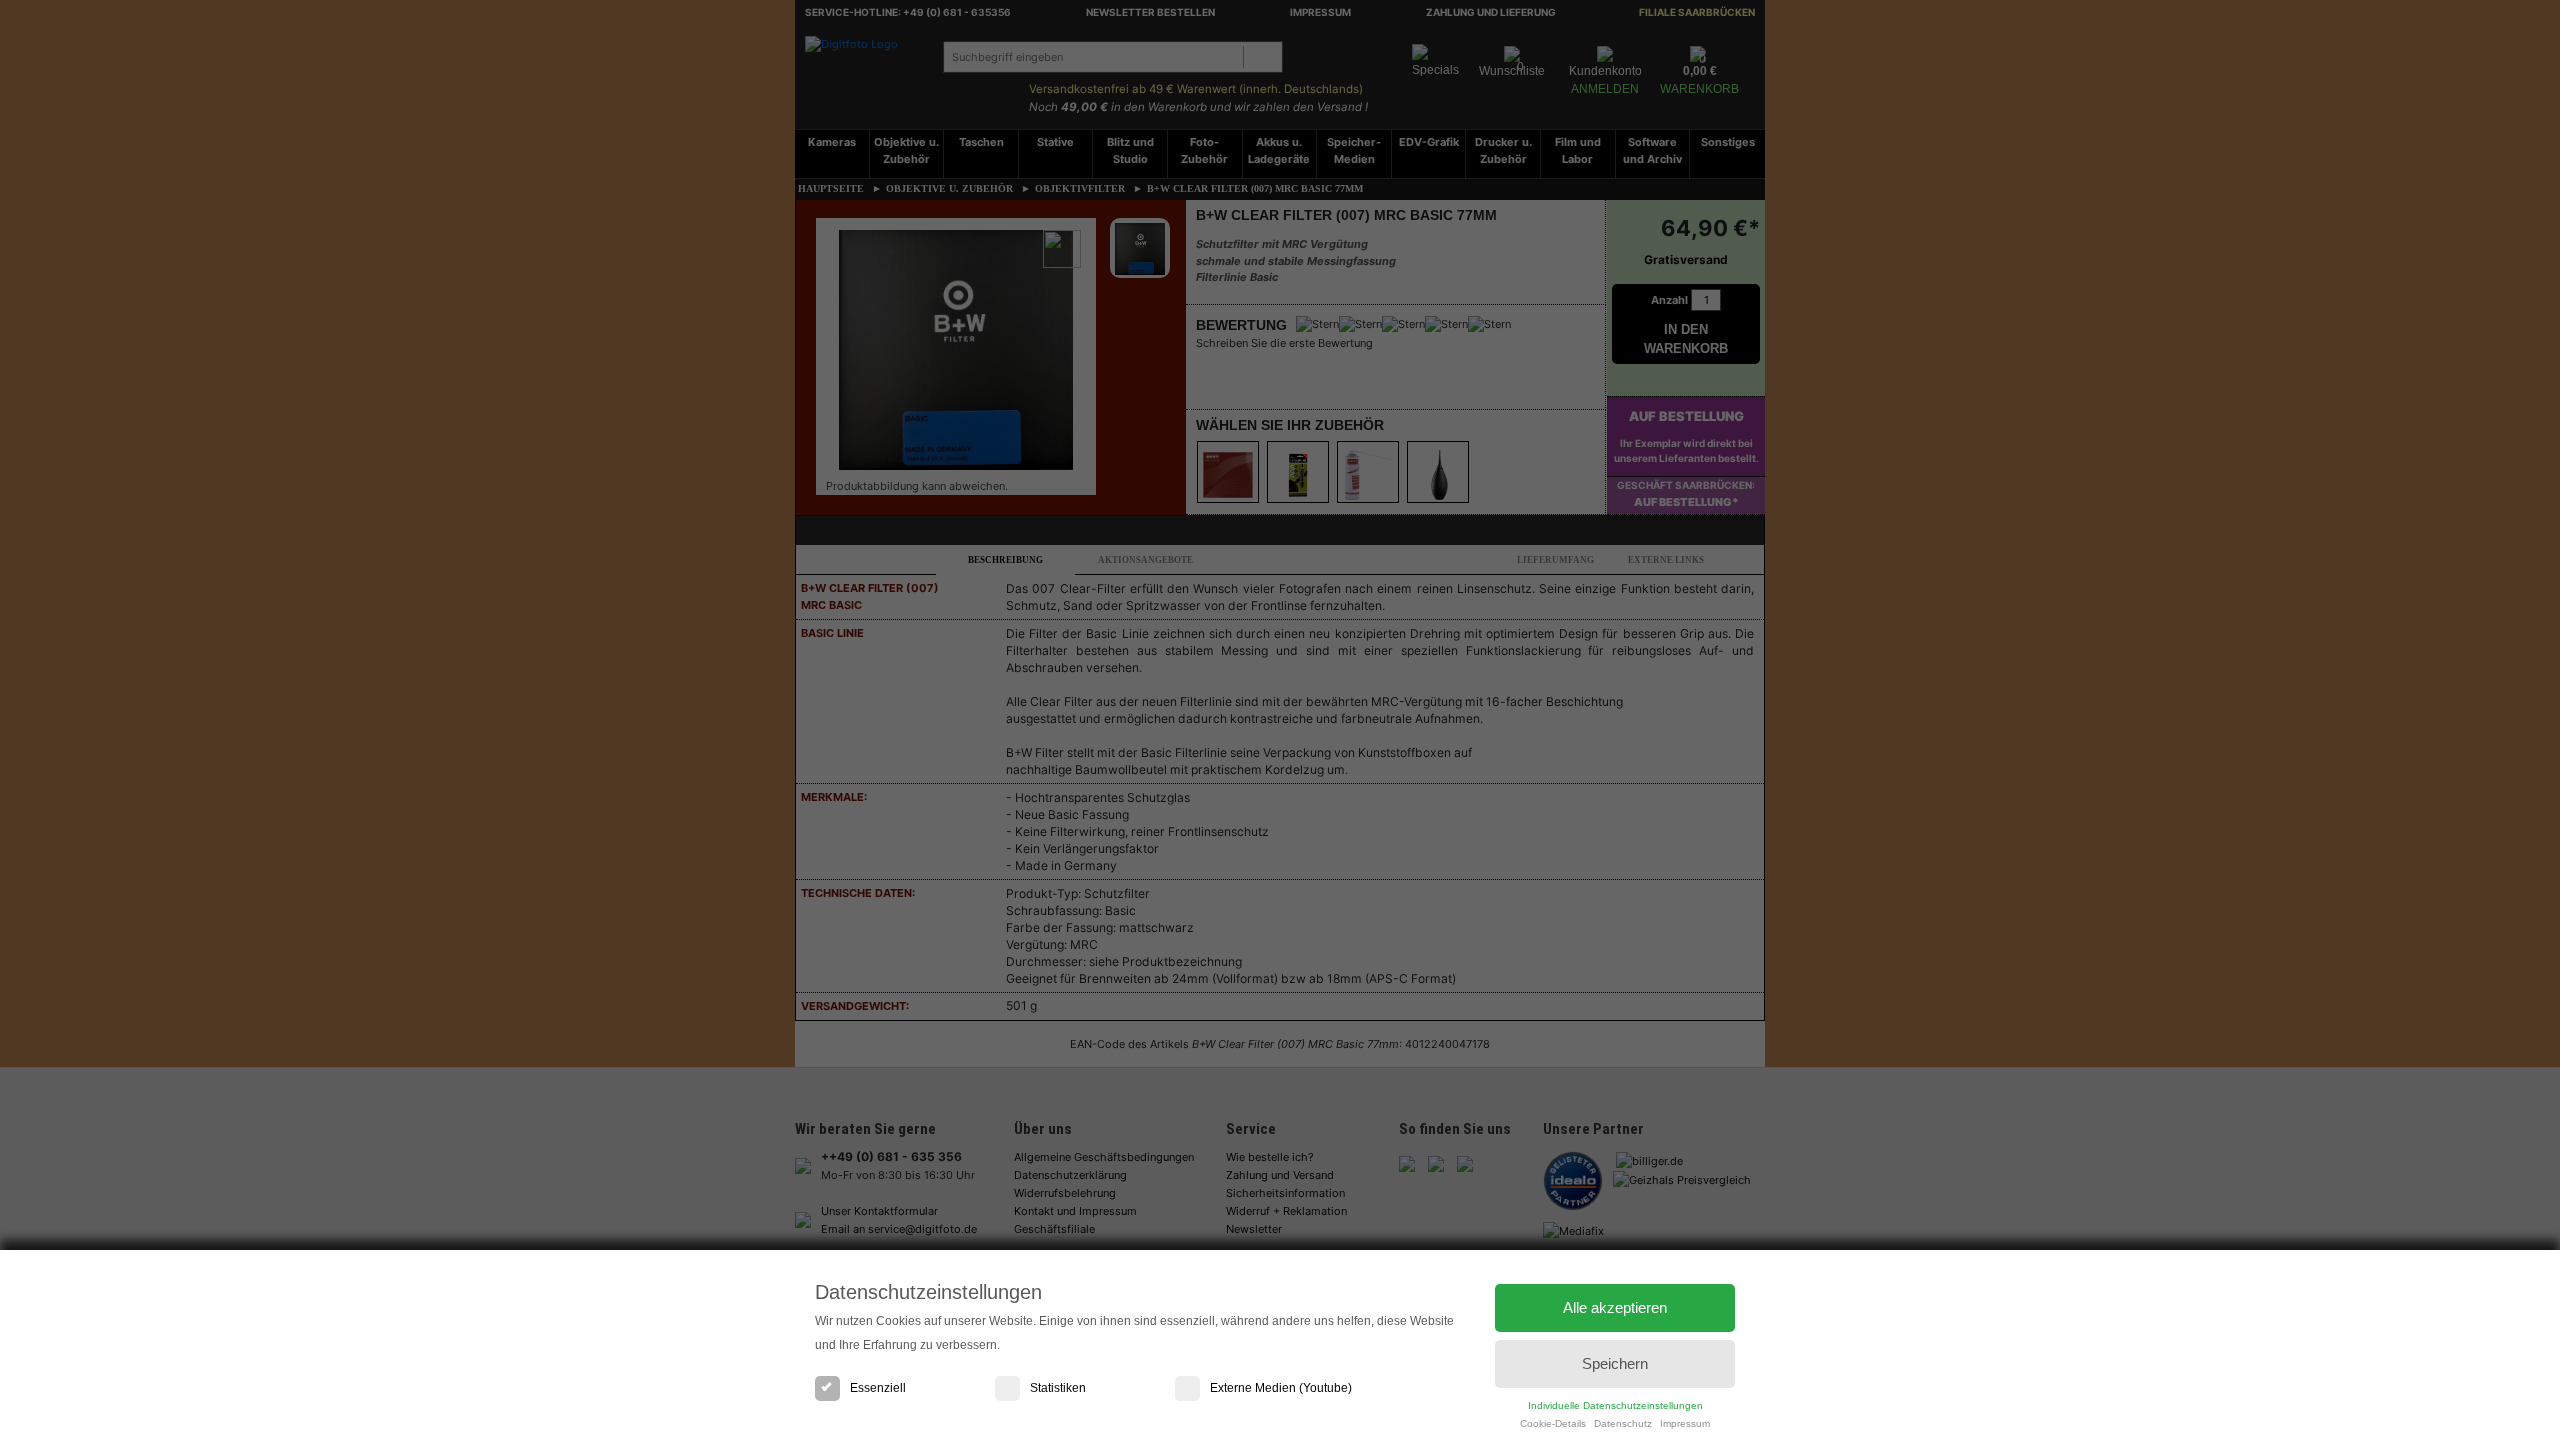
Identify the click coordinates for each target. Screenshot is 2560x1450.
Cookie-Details (1553, 1423)
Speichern (1615, 1363)
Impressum (1685, 1423)
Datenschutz (1623, 1423)
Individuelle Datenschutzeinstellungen (1615, 1405)
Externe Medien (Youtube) (1281, 1388)
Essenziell (878, 1388)
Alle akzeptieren (1615, 1307)
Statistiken (1058, 1388)
